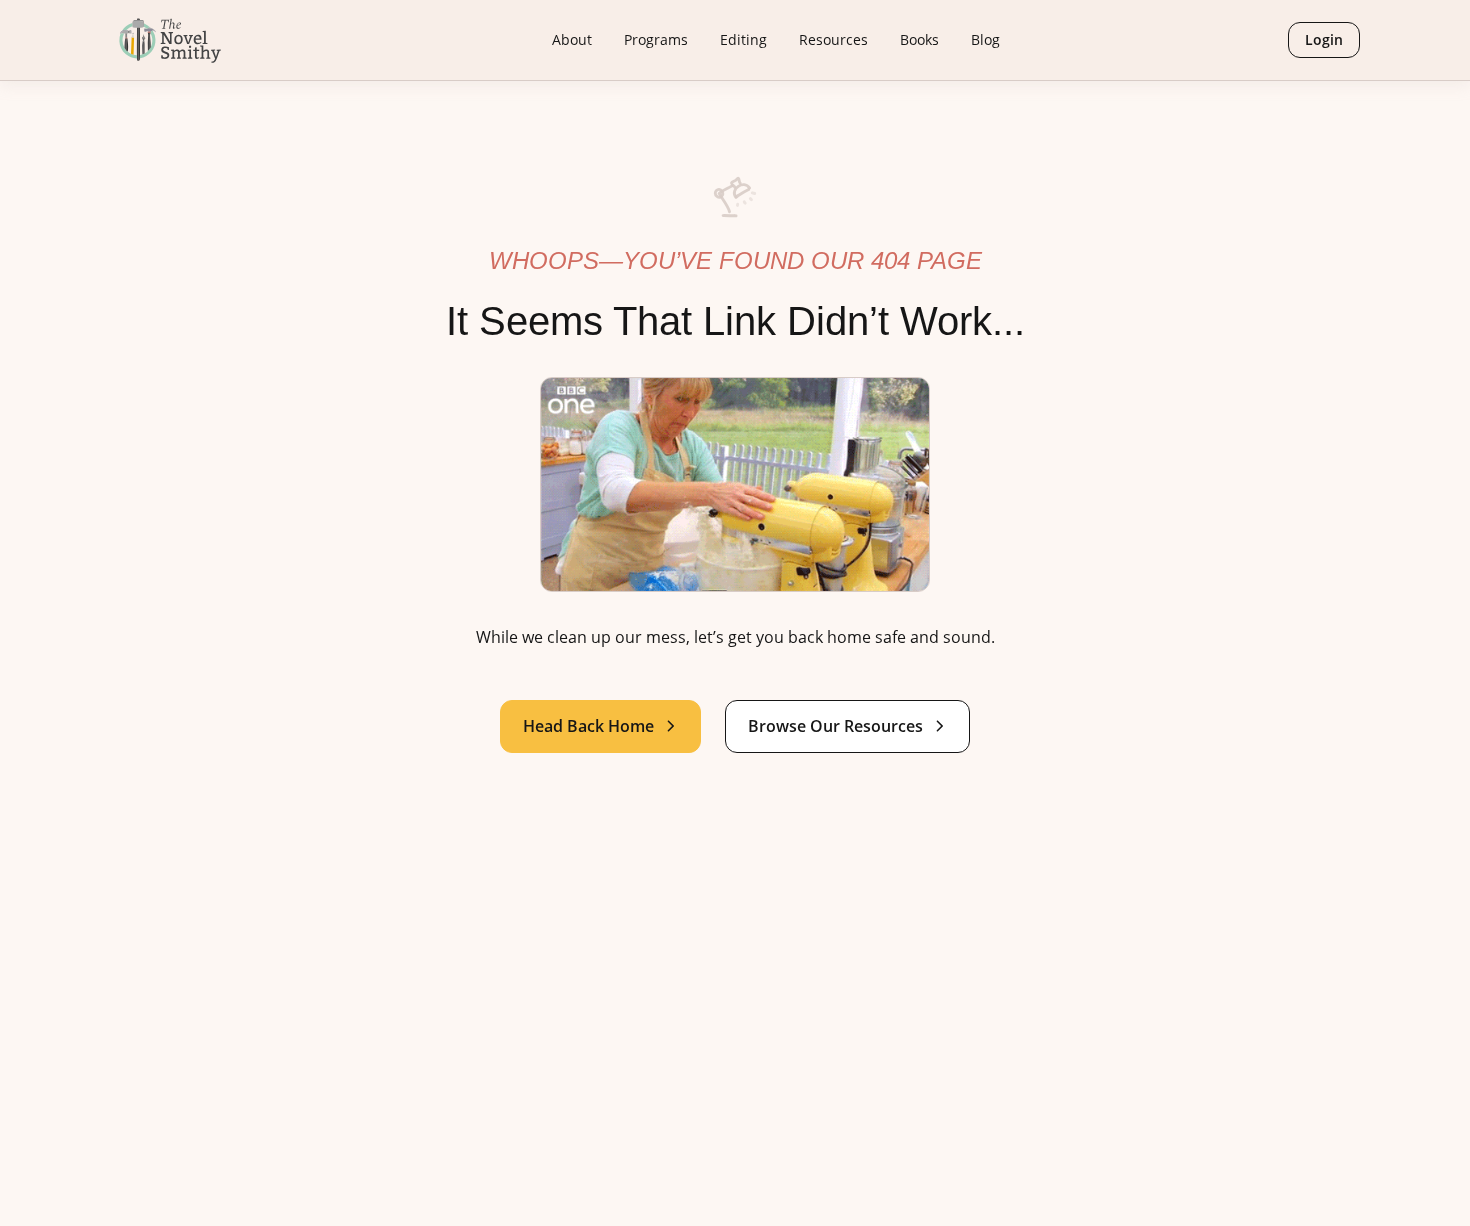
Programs (656, 39)
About (572, 39)
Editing (743, 39)
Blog (985, 39)
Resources (833, 39)
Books (919, 39)
